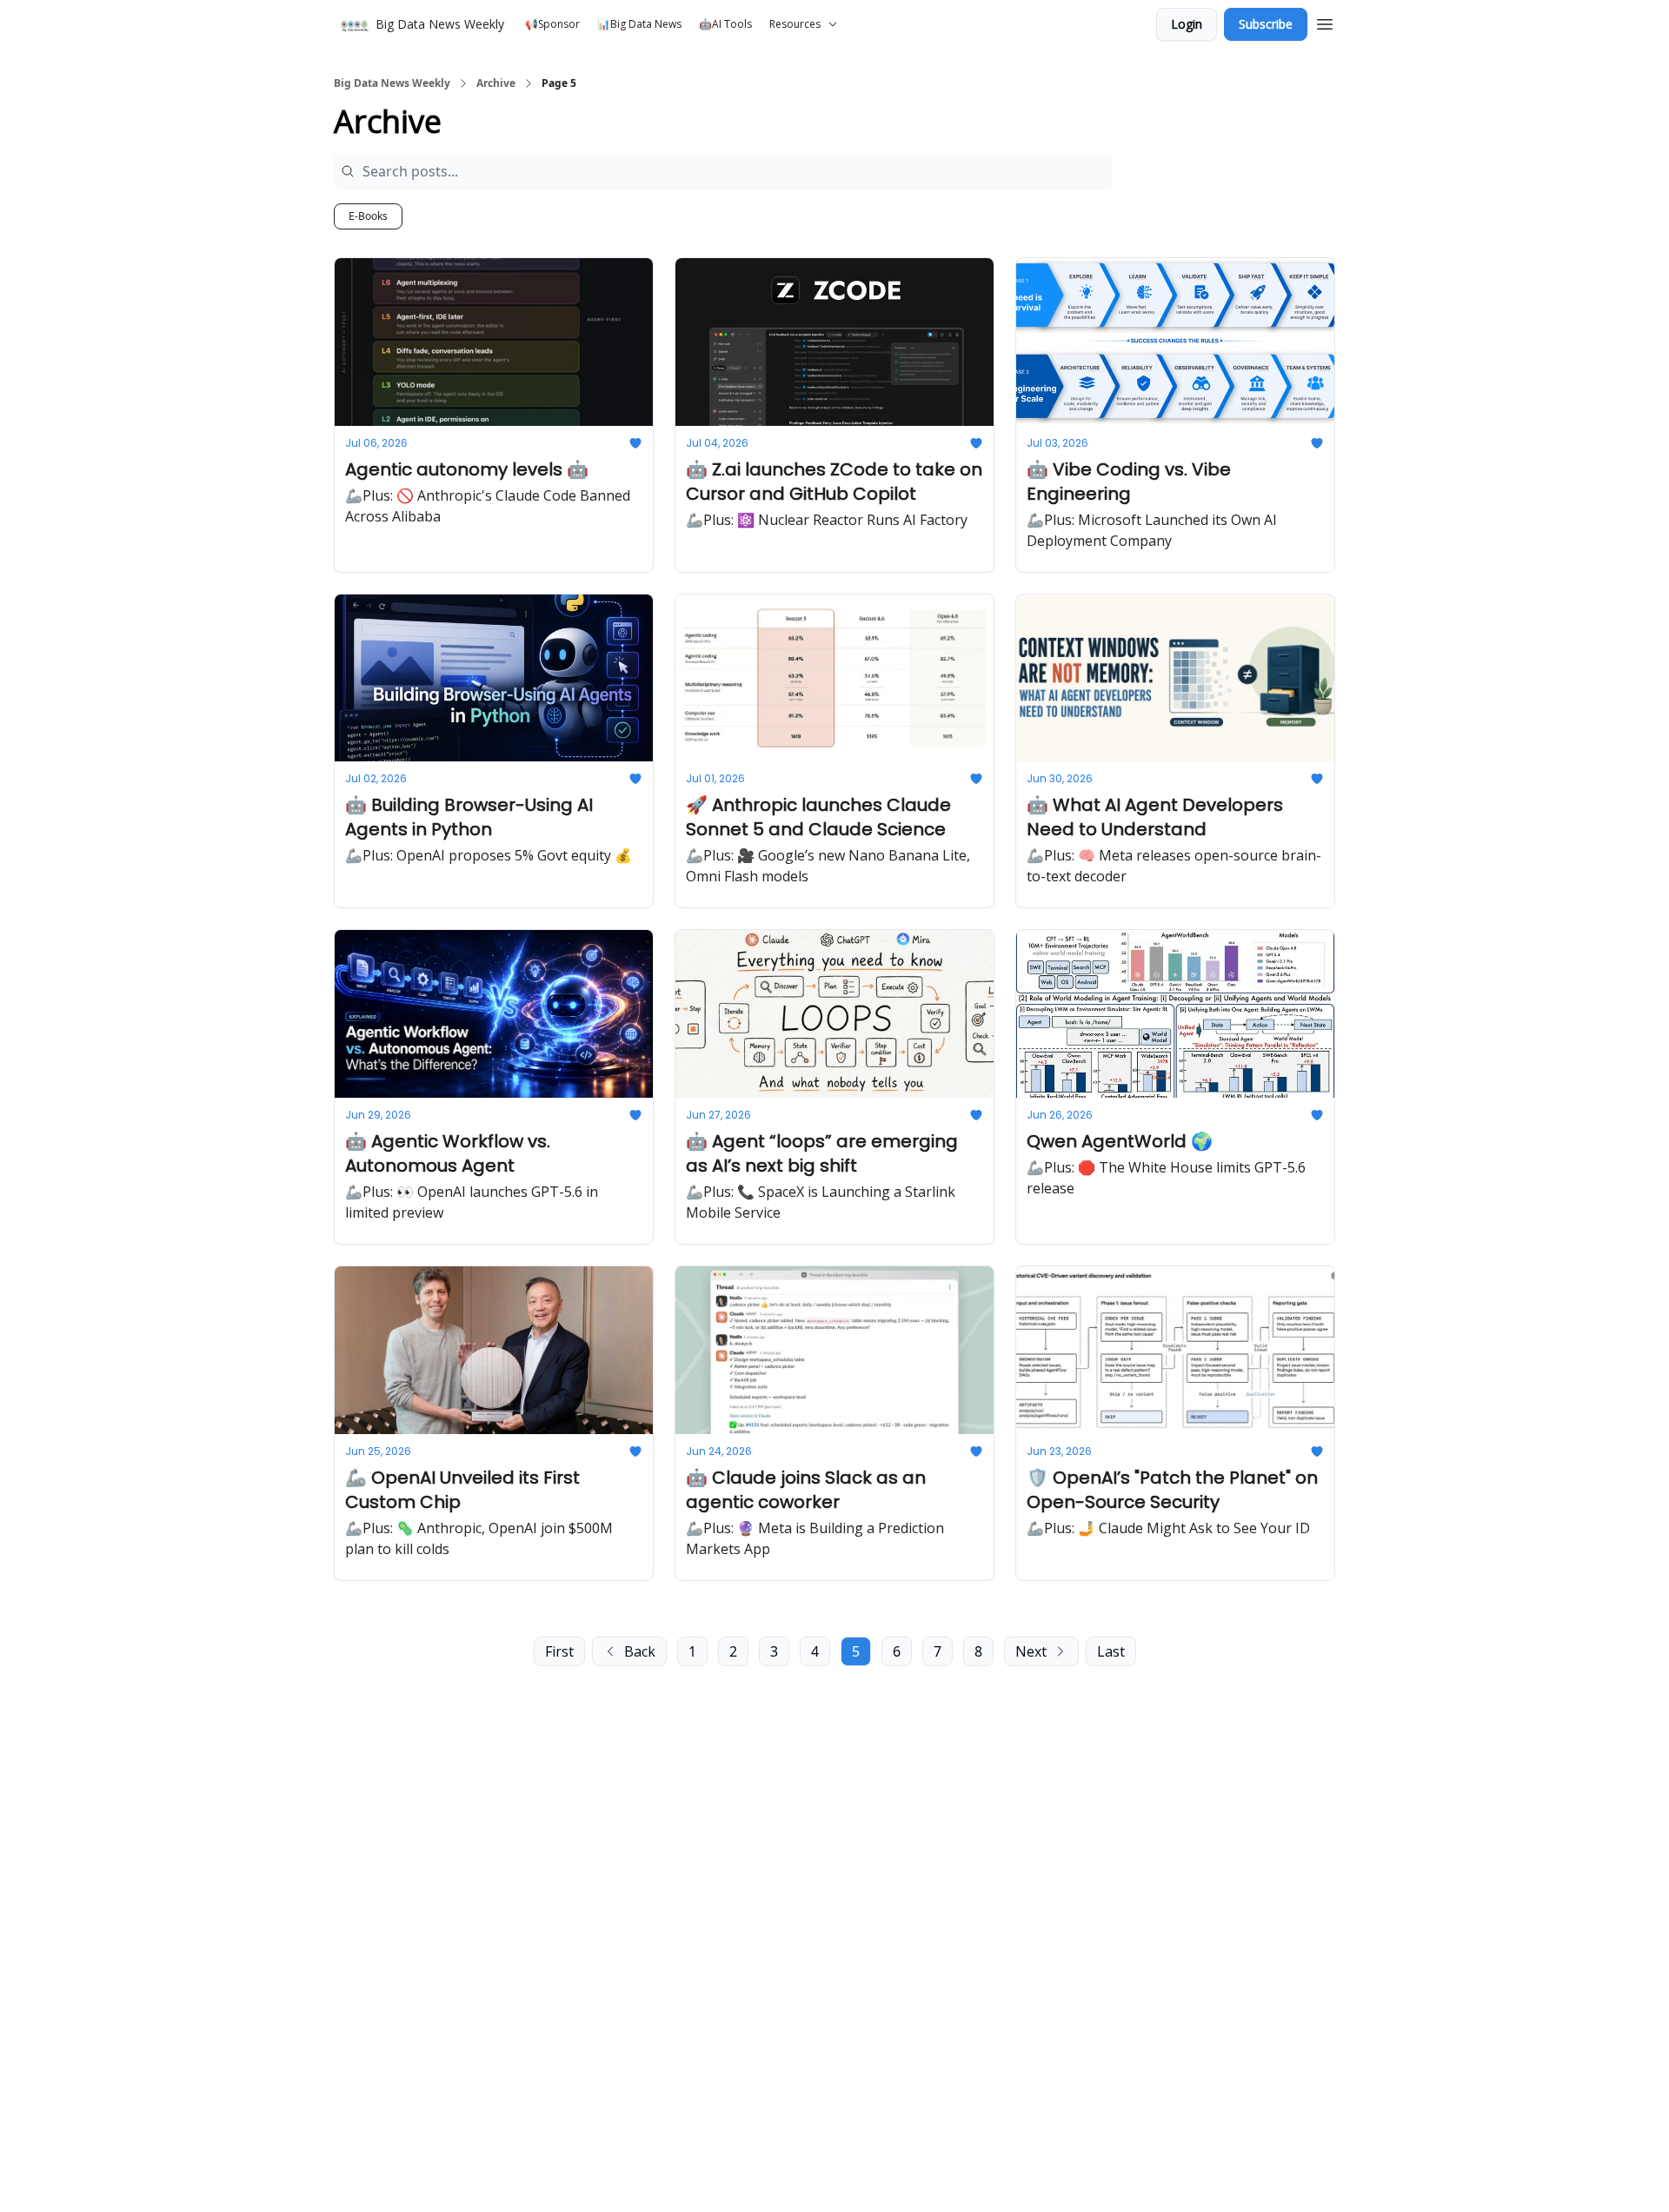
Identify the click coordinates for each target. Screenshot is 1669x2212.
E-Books (368, 216)
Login (1187, 24)
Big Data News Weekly (392, 83)
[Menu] (1325, 22)
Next (1031, 1651)
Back (640, 1651)
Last (1111, 1651)
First (559, 1651)
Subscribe (1266, 24)
